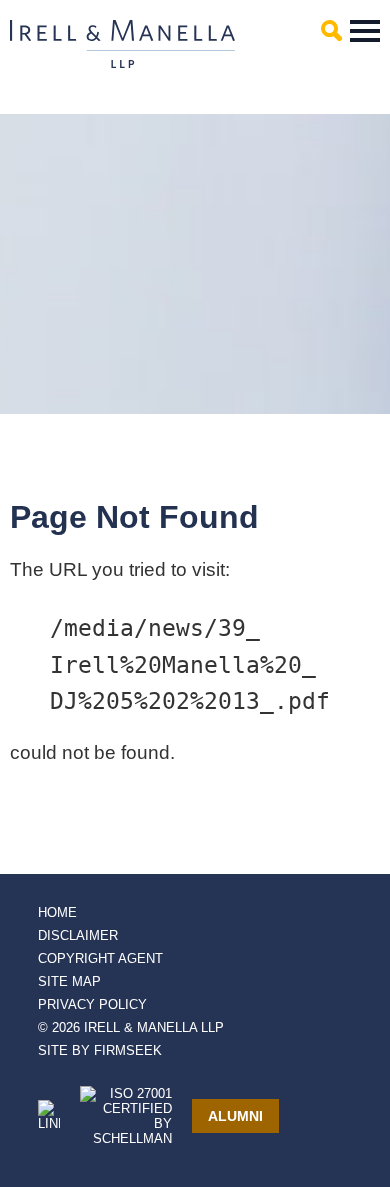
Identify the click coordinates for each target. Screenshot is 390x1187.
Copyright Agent (100, 958)
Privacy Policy (92, 1004)
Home (57, 912)
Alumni (235, 1116)
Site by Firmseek (100, 1050)
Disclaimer (78, 935)
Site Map (69, 981)
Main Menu (365, 31)
